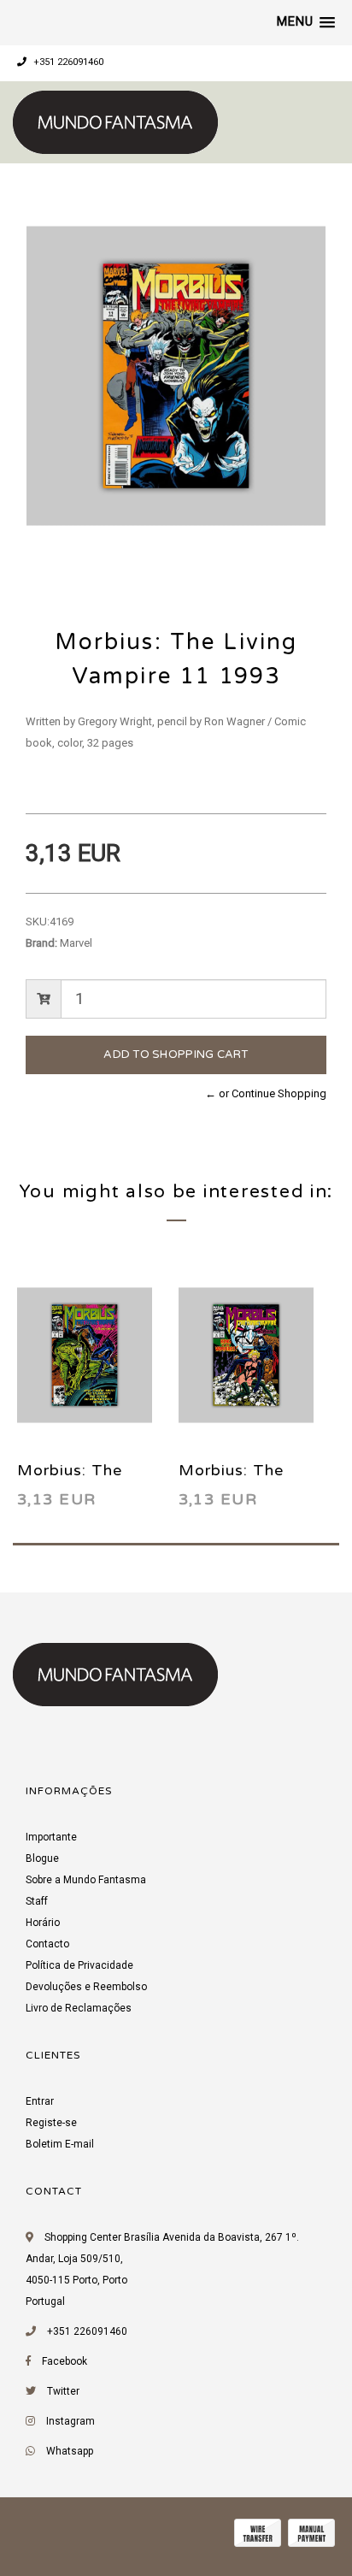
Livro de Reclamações (79, 2008)
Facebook (65, 2361)
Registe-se (51, 2123)
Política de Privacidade (79, 1965)
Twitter (63, 2391)
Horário (43, 1923)
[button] (306, 22)
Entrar (40, 2101)
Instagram (70, 2421)
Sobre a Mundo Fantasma (86, 1880)
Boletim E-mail (60, 2144)
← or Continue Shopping (266, 1093)
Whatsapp (70, 2451)
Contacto (47, 1944)
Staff (37, 1901)
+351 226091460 (67, 62)
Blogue (42, 1858)
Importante (51, 1837)
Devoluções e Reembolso (86, 1987)
